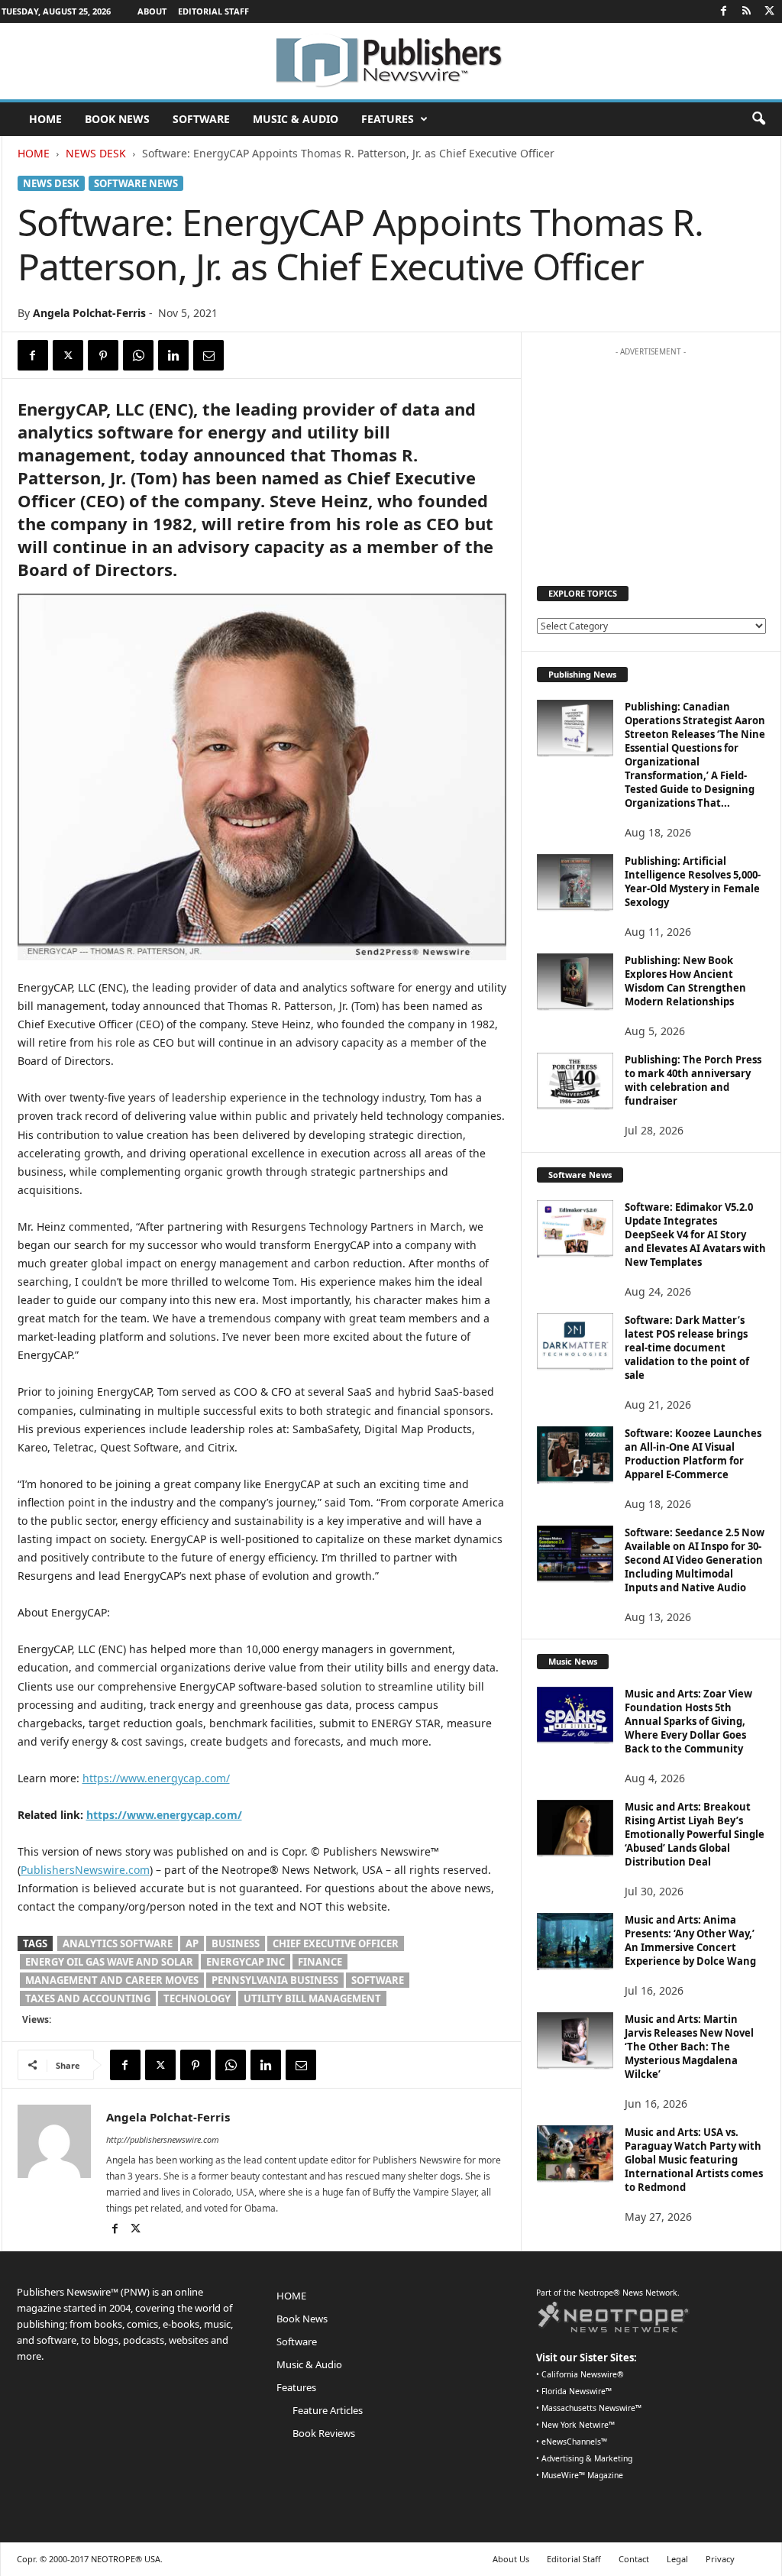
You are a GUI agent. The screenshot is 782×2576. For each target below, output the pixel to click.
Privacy (720, 2559)
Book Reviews (324, 2433)
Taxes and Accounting (88, 1998)
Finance (320, 1962)
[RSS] (747, 11)
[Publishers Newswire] (391, 61)
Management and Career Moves (112, 1980)
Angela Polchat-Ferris (89, 313)
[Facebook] (724, 11)
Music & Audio (296, 119)
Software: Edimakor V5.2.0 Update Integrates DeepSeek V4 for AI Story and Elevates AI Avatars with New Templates (695, 1235)
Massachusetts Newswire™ (591, 2408)
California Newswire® (583, 2374)
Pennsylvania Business (275, 1980)
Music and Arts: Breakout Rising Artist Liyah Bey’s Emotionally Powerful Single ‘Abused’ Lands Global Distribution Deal (695, 1834)
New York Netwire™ (578, 2425)
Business (236, 1943)
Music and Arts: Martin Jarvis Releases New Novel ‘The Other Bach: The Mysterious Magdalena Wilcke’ (689, 2047)
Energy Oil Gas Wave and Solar (109, 1962)
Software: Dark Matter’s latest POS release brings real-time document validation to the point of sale (687, 1348)
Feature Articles (328, 2410)
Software (201, 119)
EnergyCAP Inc (246, 1962)
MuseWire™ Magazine (582, 2475)
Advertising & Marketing (587, 2458)
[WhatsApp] (138, 355)
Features (388, 119)
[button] (758, 119)
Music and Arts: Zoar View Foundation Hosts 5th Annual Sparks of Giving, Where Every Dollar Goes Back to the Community (688, 1721)
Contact (634, 2559)
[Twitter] (770, 11)
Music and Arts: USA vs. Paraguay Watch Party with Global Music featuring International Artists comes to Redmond (694, 2160)
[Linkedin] (173, 355)
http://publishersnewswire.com (163, 2139)
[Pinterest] (103, 355)
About (152, 11)
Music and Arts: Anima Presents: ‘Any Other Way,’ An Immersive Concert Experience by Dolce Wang (690, 1940)
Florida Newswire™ (577, 2391)
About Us (511, 2559)
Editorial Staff (213, 11)
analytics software (118, 1943)
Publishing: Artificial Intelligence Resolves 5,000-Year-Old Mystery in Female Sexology (693, 882)
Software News (136, 183)
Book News (117, 119)
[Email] (208, 355)
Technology (197, 1998)
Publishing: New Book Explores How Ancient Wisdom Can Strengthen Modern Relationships (685, 981)
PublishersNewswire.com (85, 1870)
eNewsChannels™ (574, 2442)
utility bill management (312, 1998)
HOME (45, 119)
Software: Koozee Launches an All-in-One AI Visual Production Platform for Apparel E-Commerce (693, 1454)
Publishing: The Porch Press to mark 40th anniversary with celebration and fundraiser (693, 1080)
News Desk (96, 153)
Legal (677, 2559)
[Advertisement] (651, 459)
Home (34, 153)
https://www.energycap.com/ (156, 1778)
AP (192, 1943)
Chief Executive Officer (336, 1943)
